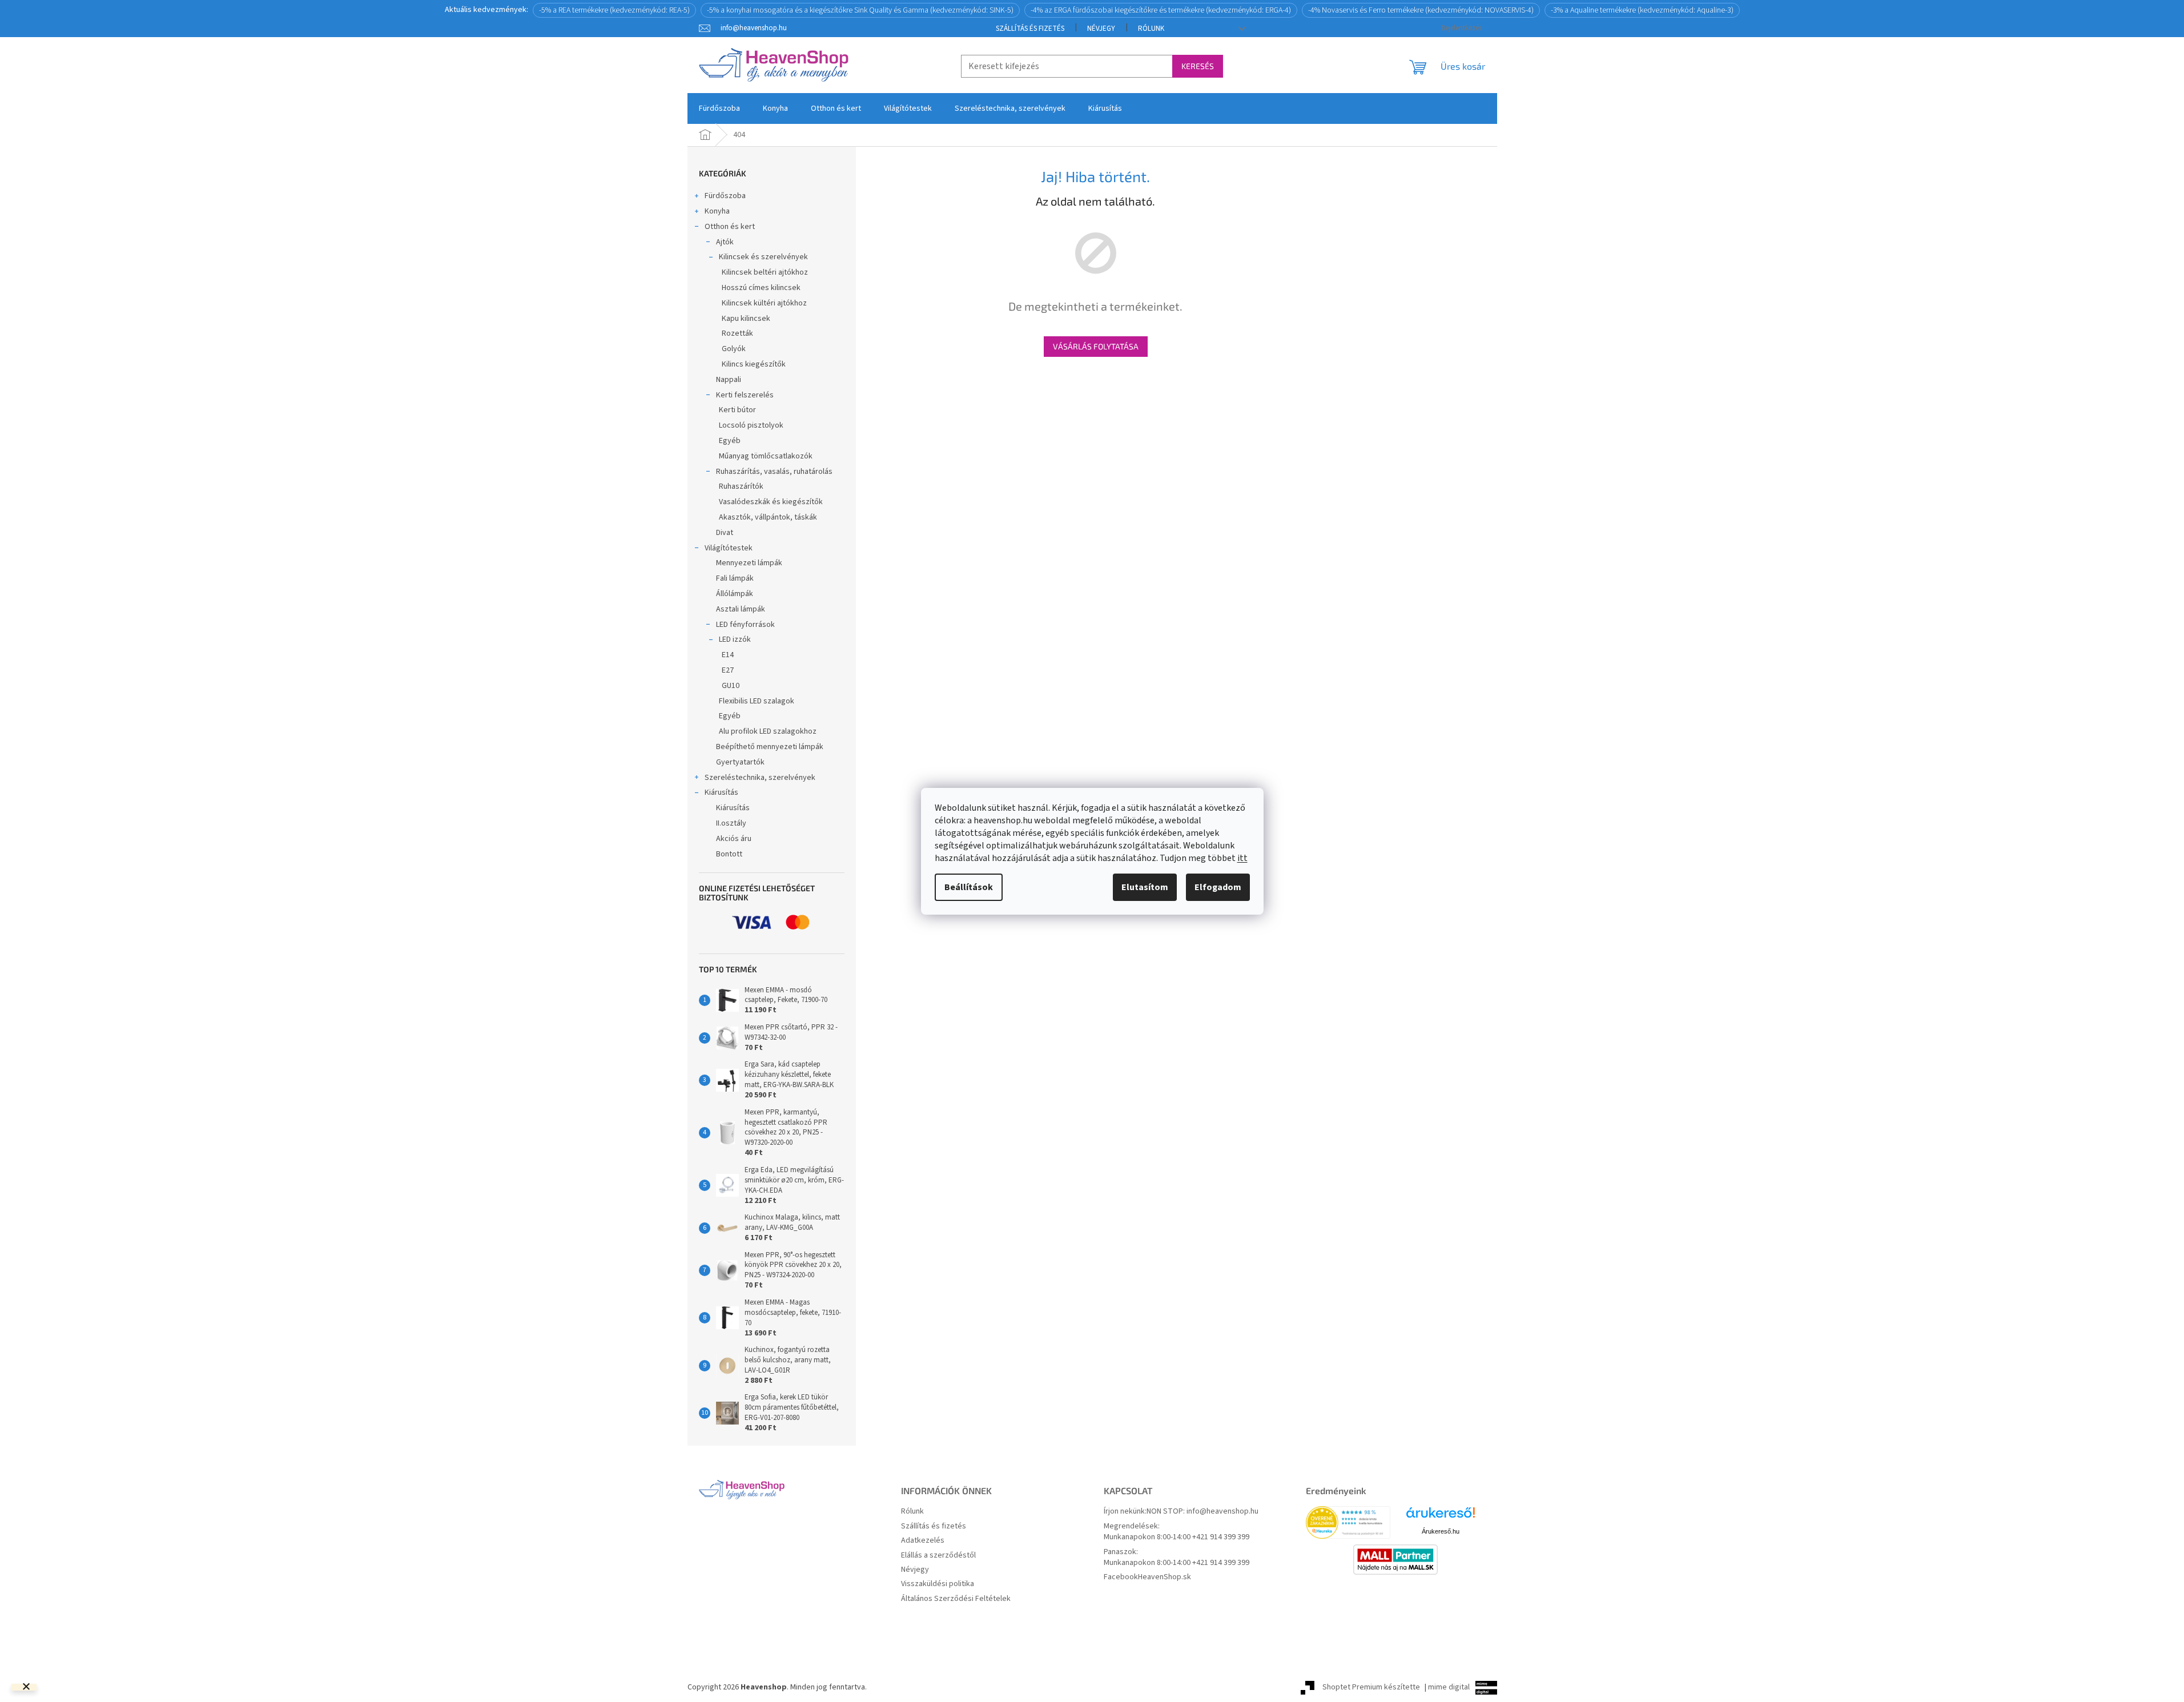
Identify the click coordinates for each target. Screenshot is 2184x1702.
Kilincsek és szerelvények (763, 257)
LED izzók (735, 639)
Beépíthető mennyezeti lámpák (770, 747)
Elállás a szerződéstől (938, 1556)
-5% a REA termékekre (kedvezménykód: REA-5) (614, 10)
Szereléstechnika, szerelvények (760, 778)
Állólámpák (735, 594)
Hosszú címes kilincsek (761, 288)
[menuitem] (719, 108)
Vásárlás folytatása (1096, 346)
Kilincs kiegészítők (754, 364)
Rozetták (737, 333)
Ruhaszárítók (741, 486)
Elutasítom (1145, 887)
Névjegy (1101, 29)
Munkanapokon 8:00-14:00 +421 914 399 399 (1177, 1537)
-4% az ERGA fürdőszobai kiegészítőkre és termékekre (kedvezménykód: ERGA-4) (1161, 10)
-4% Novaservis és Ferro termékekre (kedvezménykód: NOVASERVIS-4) (1421, 10)
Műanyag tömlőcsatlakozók (766, 456)
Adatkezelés (923, 1541)
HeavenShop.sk (1165, 1577)
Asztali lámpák (741, 609)
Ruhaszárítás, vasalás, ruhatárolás (774, 472)
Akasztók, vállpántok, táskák (768, 517)
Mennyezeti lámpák (749, 563)
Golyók (734, 349)
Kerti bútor (737, 410)
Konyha (717, 211)
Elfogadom (1218, 887)
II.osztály (731, 823)
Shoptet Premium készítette (1371, 1687)
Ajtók (725, 242)
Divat (725, 533)
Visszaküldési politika (938, 1584)
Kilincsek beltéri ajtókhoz (765, 272)
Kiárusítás (721, 792)
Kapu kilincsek (746, 319)
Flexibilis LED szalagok (757, 701)
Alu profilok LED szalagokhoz (768, 731)
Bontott (729, 854)
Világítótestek (729, 548)
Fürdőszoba (725, 196)
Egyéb (730, 441)
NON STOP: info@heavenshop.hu (1202, 1512)
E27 (728, 670)
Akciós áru (734, 839)
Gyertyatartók (740, 762)
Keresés (1198, 66)
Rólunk (1151, 29)
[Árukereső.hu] (1441, 1517)
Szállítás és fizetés (1030, 29)
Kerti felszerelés (745, 395)
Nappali (729, 380)
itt (1242, 858)
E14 (728, 655)
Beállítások (969, 887)
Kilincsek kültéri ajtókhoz (764, 303)
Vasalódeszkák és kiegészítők (771, 502)
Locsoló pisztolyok (751, 425)
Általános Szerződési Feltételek (956, 1599)
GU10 (731, 686)
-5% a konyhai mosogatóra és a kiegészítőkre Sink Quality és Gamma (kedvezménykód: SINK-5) (860, 10)
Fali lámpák (735, 578)
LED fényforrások (745, 625)
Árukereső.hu (1441, 1531)
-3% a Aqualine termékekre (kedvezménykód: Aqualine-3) (1642, 10)
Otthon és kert (730, 227)
